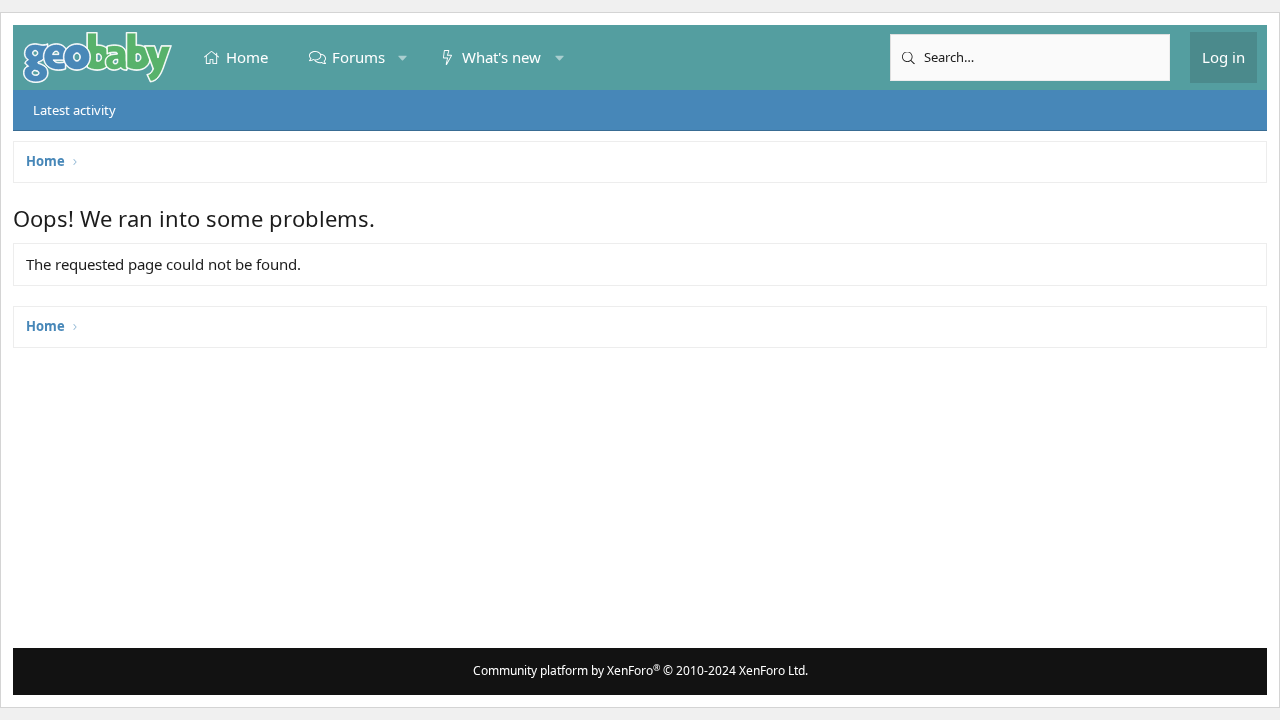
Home (247, 57)
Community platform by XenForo (640, 670)
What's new (501, 57)
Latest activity (74, 110)
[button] (402, 57)
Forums (358, 57)
